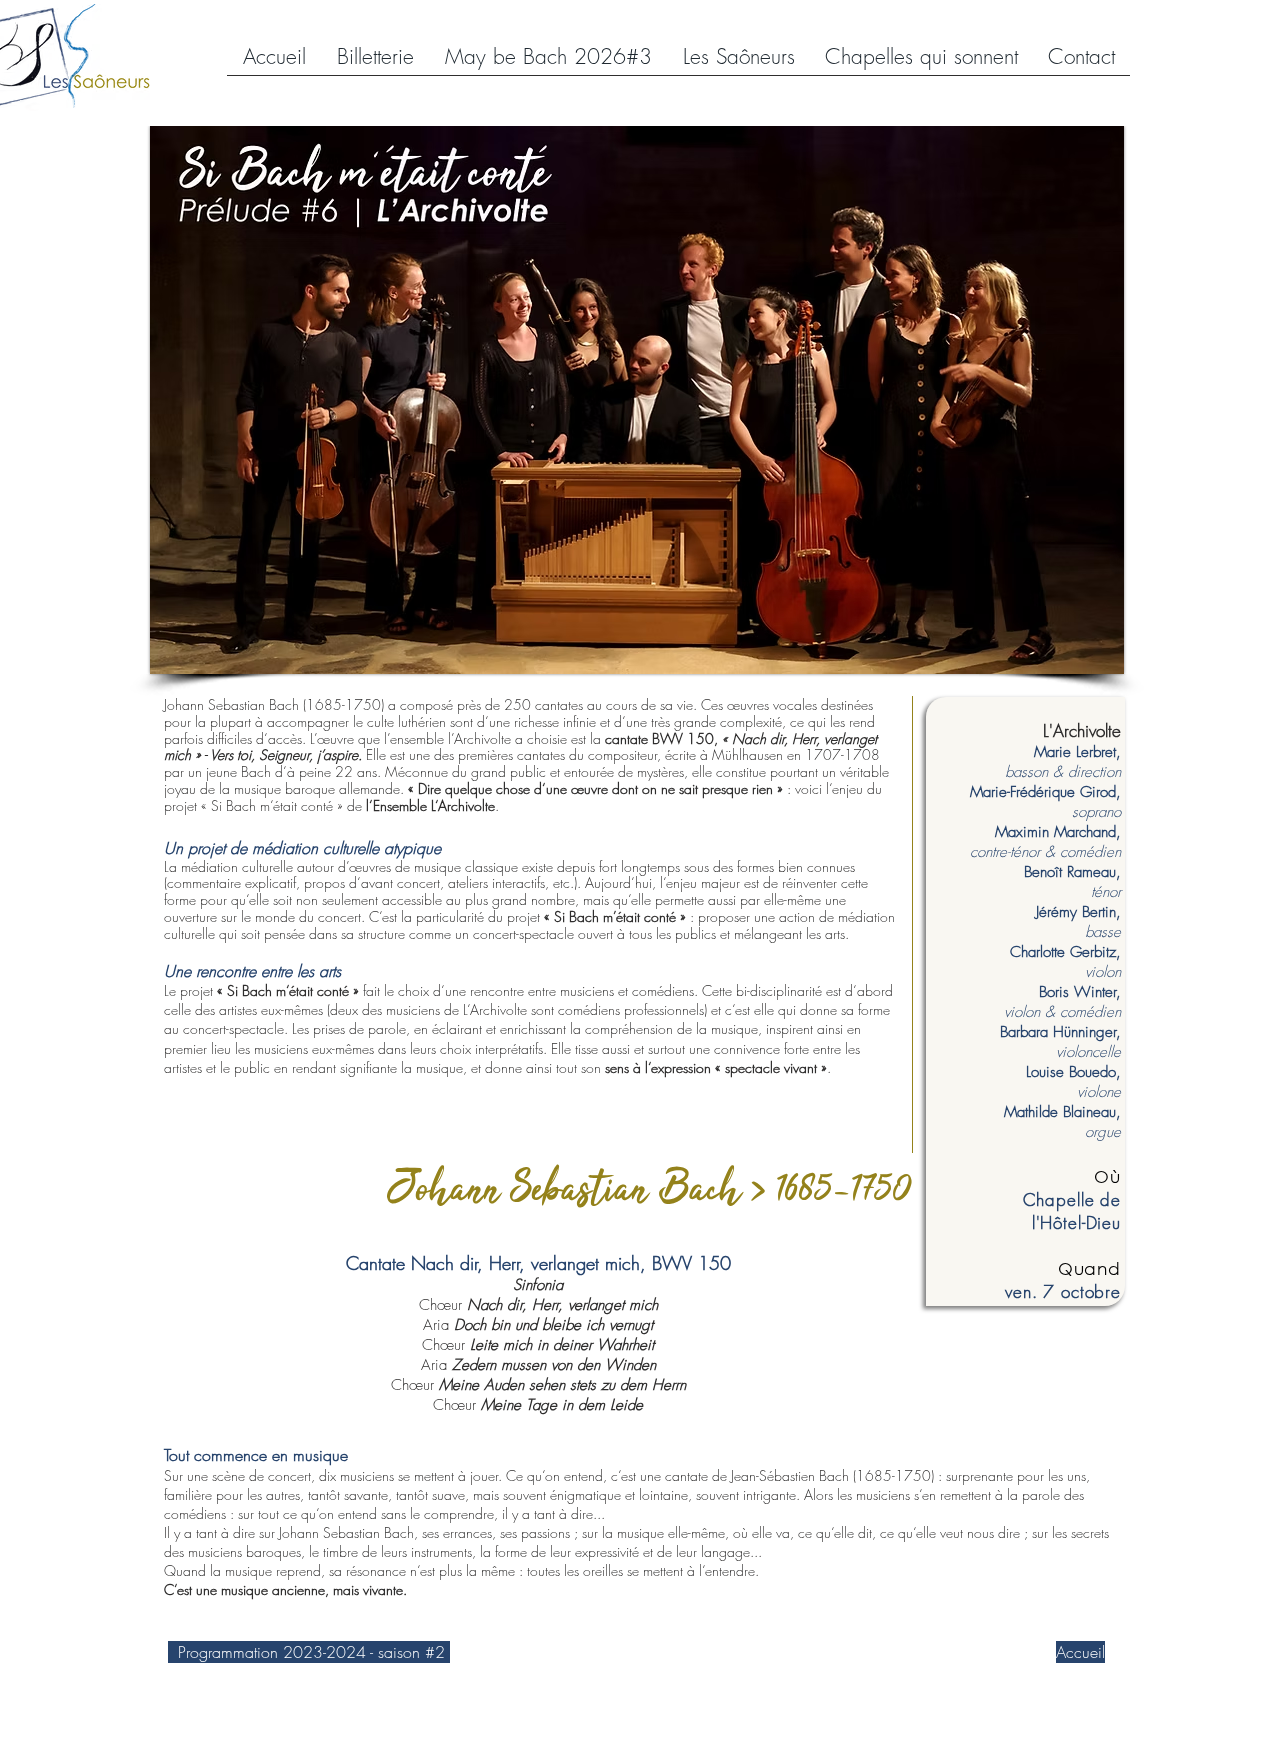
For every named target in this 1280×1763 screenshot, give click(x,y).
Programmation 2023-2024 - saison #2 (309, 1652)
